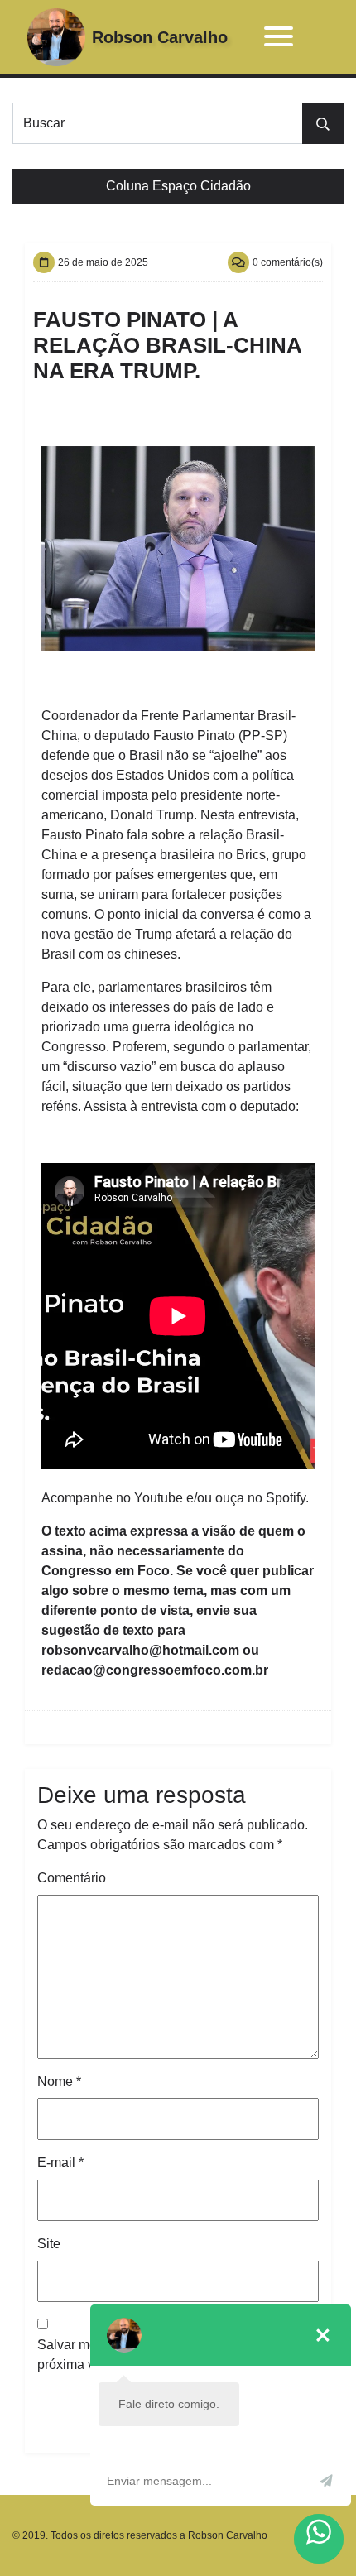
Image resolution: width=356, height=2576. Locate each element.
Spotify (286, 1498)
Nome (59, 2081)
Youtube (159, 1498)
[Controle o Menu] (279, 38)
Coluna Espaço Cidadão (178, 186)
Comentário (72, 1878)
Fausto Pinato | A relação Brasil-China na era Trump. (167, 345)
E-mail (60, 2163)
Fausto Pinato (194, 735)
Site (49, 2244)
